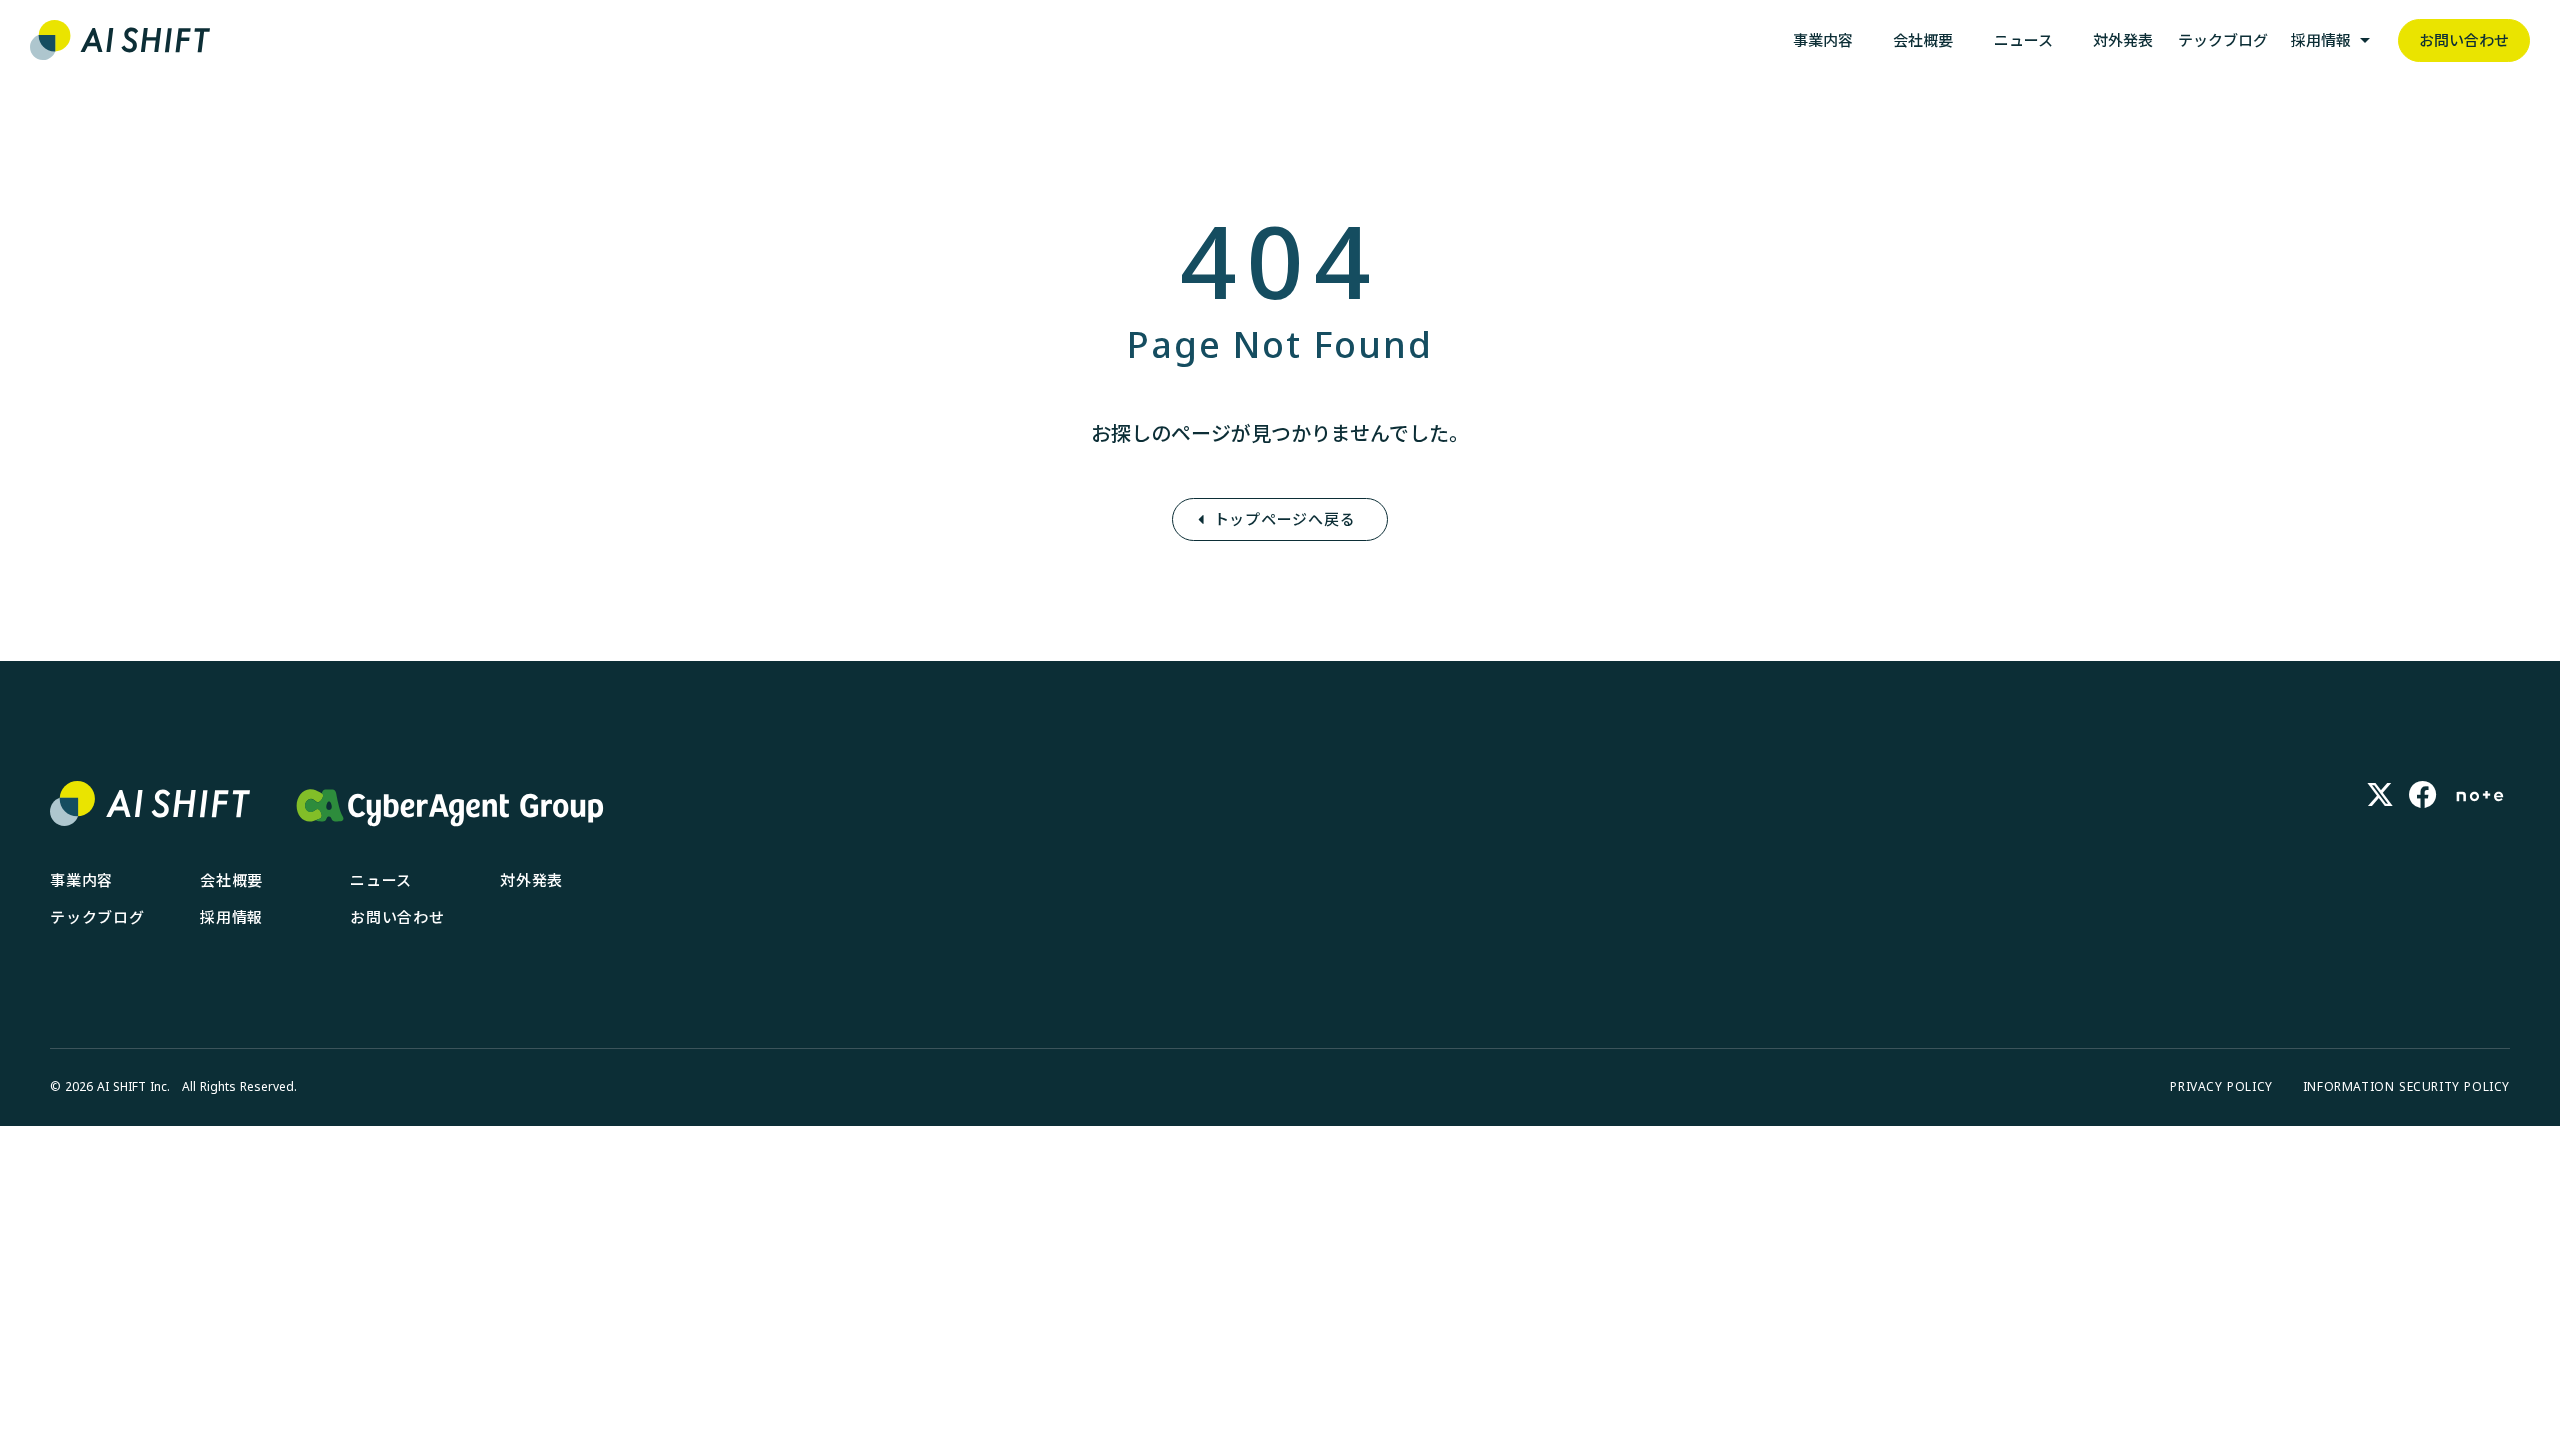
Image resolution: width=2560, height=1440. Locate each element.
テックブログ (97, 917)
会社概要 (231, 880)
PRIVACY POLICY (2221, 1087)
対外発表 (531, 880)
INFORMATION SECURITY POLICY (2406, 1087)
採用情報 (231, 917)
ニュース (381, 880)
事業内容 (81, 880)
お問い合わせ (397, 917)
